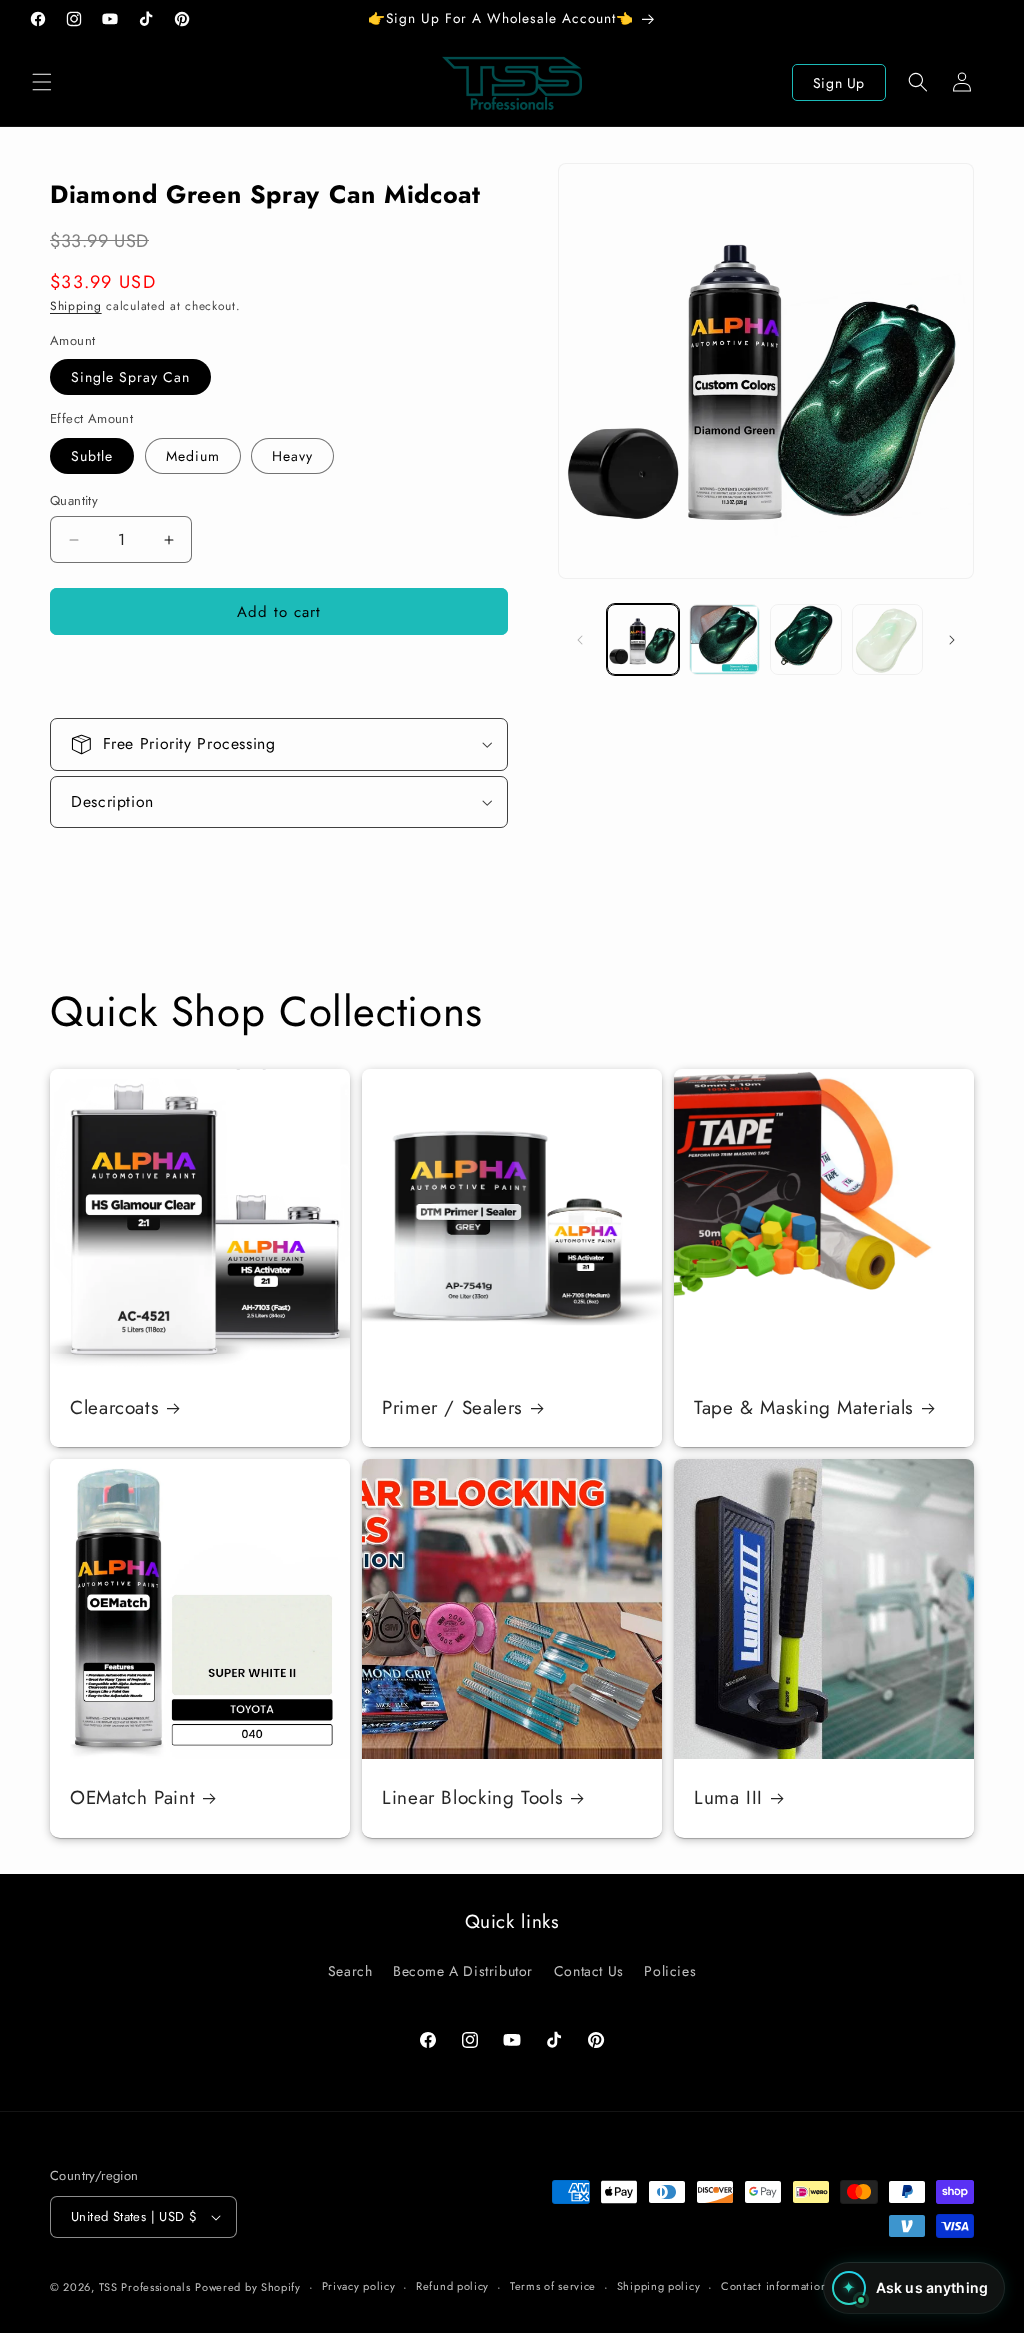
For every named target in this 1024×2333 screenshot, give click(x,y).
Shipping (76, 306)
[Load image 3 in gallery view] (805, 639)
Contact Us (589, 1971)
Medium (193, 456)
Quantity (74, 500)
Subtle (92, 456)
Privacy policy (359, 2286)
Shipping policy (659, 2286)
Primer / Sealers (452, 1408)
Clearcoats (114, 1408)
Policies (670, 1971)
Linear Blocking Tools (472, 1798)
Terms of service (553, 2286)
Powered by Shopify (248, 2287)
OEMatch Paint (132, 1798)
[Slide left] (580, 640)
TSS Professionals (145, 2287)
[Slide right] (952, 640)
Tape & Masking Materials (804, 1408)
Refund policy (452, 2286)
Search (350, 1971)
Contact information (774, 2286)
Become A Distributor (463, 1971)
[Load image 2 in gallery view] (724, 639)
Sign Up (839, 83)
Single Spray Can (130, 377)
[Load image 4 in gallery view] (887, 639)
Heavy (292, 456)
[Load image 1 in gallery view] (642, 639)
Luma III (728, 1798)
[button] (42, 82)
